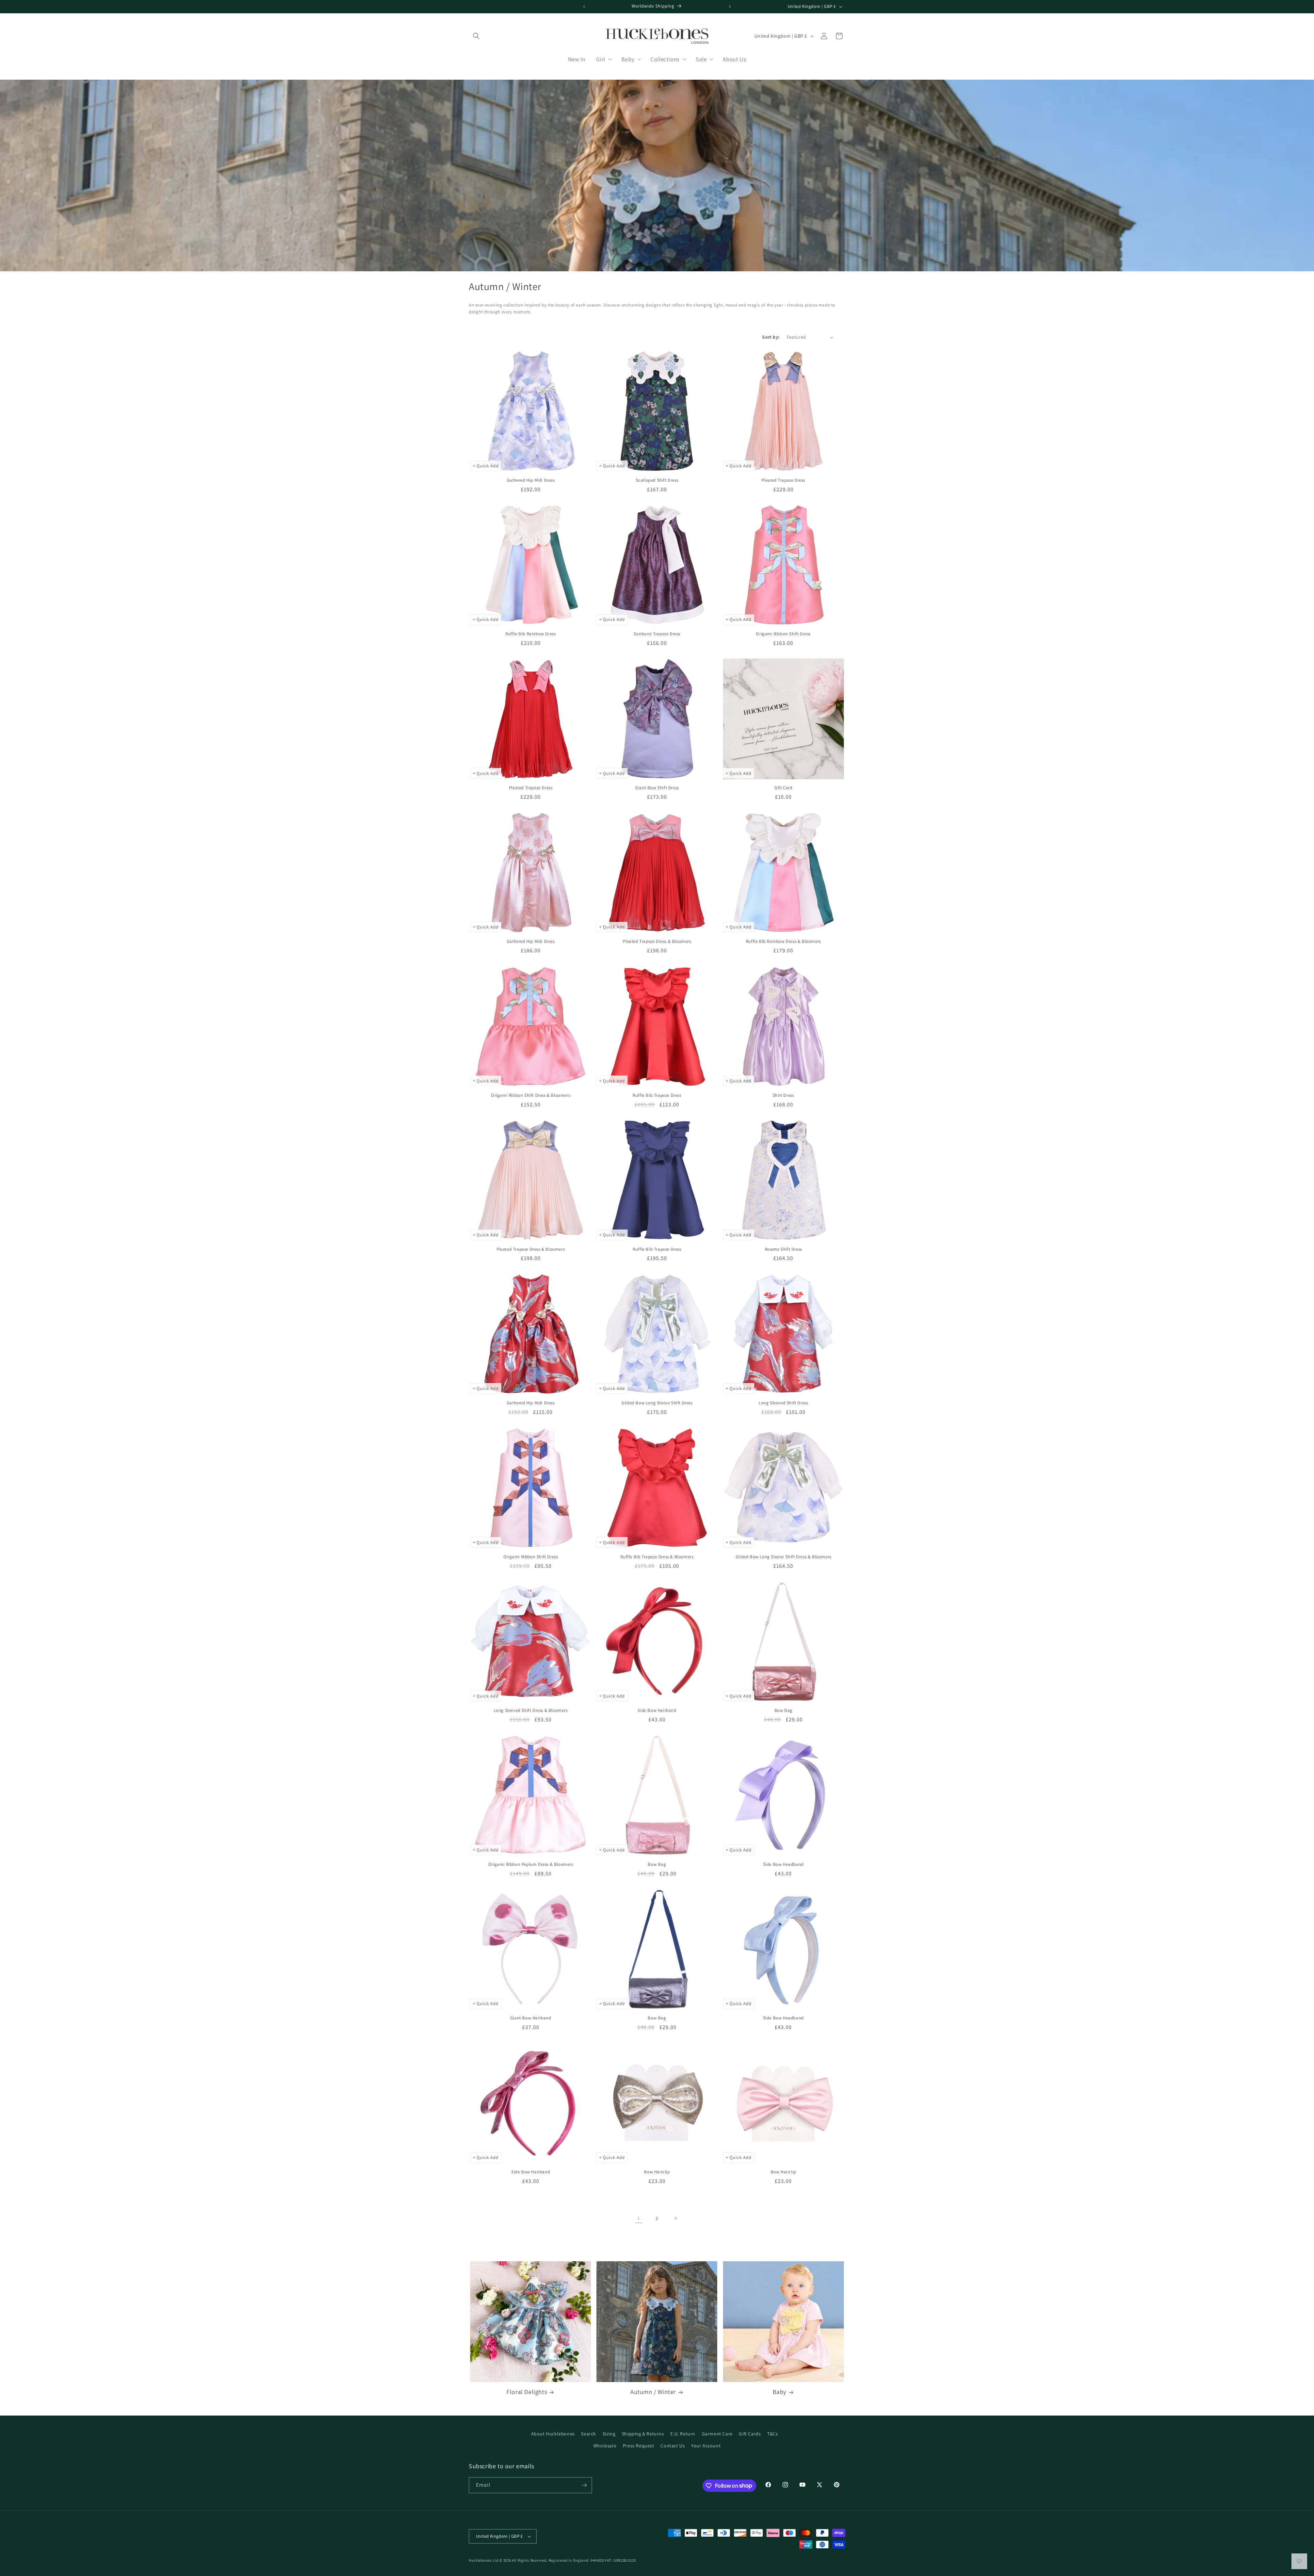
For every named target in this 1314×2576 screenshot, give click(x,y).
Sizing (609, 2434)
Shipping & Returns (643, 2434)
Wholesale (605, 2446)
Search (589, 2434)
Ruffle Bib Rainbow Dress (531, 634)
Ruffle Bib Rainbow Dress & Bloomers (783, 941)
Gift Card (783, 788)
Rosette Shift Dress (783, 1249)
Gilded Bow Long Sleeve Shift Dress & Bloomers (783, 1557)
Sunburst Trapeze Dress (657, 634)
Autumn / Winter (653, 2392)
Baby (780, 2392)
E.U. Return (683, 2434)
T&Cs (772, 2434)
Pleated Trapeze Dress (783, 480)
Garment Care (717, 2434)
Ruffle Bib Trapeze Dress (657, 1095)
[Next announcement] (730, 6)
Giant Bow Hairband (531, 2018)
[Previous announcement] (584, 6)
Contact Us (673, 2446)
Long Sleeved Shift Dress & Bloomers (531, 1710)
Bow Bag (783, 1710)
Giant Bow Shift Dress (657, 788)
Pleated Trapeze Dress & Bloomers (657, 941)
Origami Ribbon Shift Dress (783, 634)
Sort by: (771, 337)
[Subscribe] (584, 2485)
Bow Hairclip (657, 2172)
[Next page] (675, 2218)
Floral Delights (527, 2392)
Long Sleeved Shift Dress (783, 1403)
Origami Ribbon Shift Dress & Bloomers (531, 1095)
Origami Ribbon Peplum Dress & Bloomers (531, 1864)
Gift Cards (750, 2434)
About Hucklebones (553, 2434)
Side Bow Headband (783, 1864)
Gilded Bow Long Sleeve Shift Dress (657, 1403)
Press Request (639, 2446)
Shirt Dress (783, 1095)
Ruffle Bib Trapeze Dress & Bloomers (657, 1557)
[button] (476, 36)
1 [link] (639, 2218)
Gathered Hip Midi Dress (531, 480)
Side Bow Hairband (657, 1710)
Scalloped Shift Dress (657, 480)
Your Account (706, 2446)
